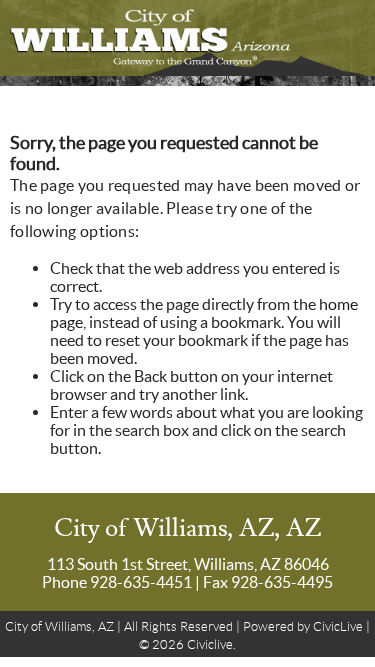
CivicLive (338, 626)
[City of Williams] (187, 38)
